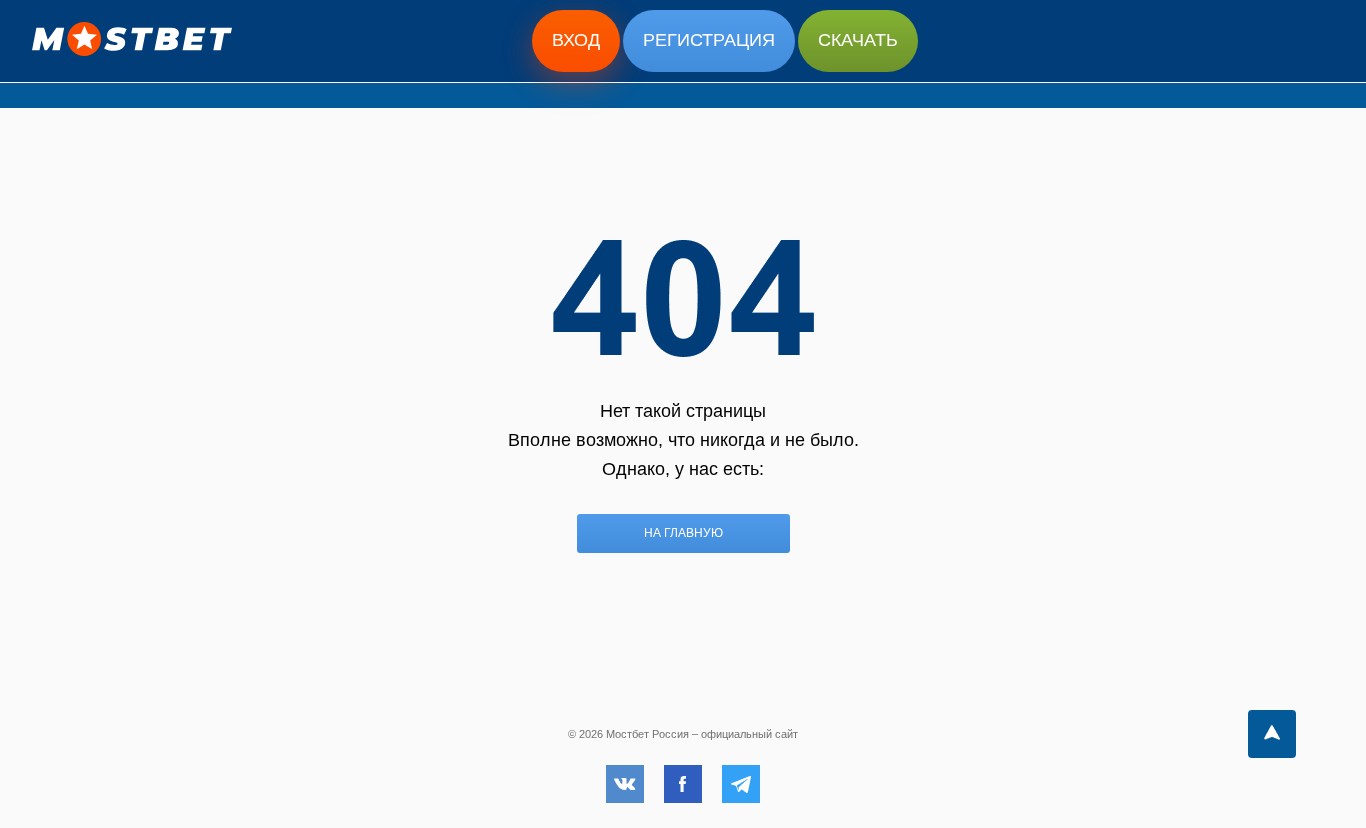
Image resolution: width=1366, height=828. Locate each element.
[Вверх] (1272, 734)
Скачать (858, 40)
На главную (683, 533)
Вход (576, 40)
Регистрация (709, 40)
